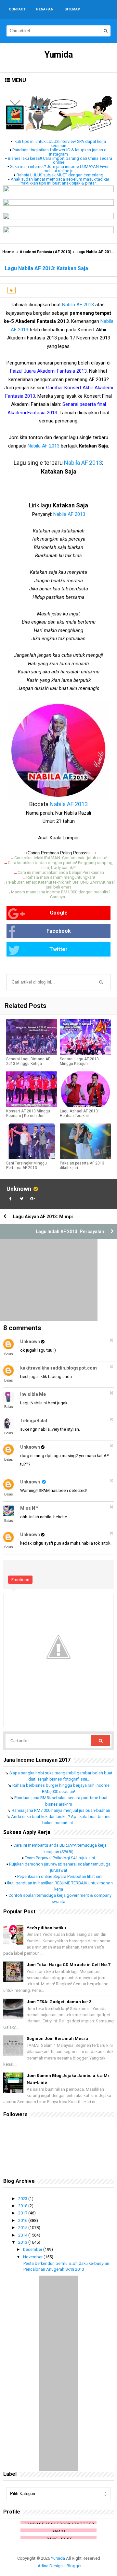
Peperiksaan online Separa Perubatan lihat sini (60, 1876)
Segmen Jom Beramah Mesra (57, 2039)
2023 (23, 2199)
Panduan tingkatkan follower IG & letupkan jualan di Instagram (60, 152)
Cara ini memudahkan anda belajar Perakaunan (61, 872)
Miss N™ (29, 1508)
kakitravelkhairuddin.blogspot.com (58, 1368)
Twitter (58, 949)
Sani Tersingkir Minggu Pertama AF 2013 (26, 1165)
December (33, 2249)
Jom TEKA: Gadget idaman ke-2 (59, 2002)
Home (8, 252)
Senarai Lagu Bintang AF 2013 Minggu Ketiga (28, 1061)
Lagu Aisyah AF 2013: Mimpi (43, 1217)
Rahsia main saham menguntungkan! (61, 877)
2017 (23, 2213)
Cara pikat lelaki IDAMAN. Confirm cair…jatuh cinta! (61, 858)
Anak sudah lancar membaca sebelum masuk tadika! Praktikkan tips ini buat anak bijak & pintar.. (60, 181)
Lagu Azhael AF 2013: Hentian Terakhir (79, 1113)
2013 (23, 2242)
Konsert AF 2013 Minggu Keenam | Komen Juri (28, 1113)
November (33, 2257)
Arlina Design (50, 2566)
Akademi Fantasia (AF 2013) (45, 252)
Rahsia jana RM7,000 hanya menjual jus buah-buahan (61, 1810)
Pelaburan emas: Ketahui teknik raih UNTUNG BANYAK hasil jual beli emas (61, 885)
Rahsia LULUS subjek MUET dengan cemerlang (60, 175)
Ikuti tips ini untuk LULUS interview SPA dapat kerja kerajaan (60, 144)
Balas (9, 1354)
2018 (23, 2206)
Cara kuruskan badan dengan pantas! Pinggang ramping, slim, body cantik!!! (61, 865)
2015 (23, 2228)
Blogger (74, 2566)
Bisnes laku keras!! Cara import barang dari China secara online (60, 160)
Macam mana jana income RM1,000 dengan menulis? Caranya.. (61, 894)
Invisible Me (33, 1394)
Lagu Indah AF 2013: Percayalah (70, 1232)
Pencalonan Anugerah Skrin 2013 (54, 2269)
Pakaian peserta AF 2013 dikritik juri (82, 1165)
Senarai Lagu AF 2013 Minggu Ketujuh (79, 1061)
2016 (23, 2220)
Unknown (19, 1189)
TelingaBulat (34, 1421)
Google (59, 913)
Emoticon (20, 1580)
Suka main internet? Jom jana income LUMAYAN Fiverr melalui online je (60, 169)
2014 (23, 2235)
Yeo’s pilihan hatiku (46, 1928)
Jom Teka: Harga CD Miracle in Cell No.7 (68, 1965)
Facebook (59, 931)
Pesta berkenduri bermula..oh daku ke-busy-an (66, 2263)
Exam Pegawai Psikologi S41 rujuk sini (60, 1858)
